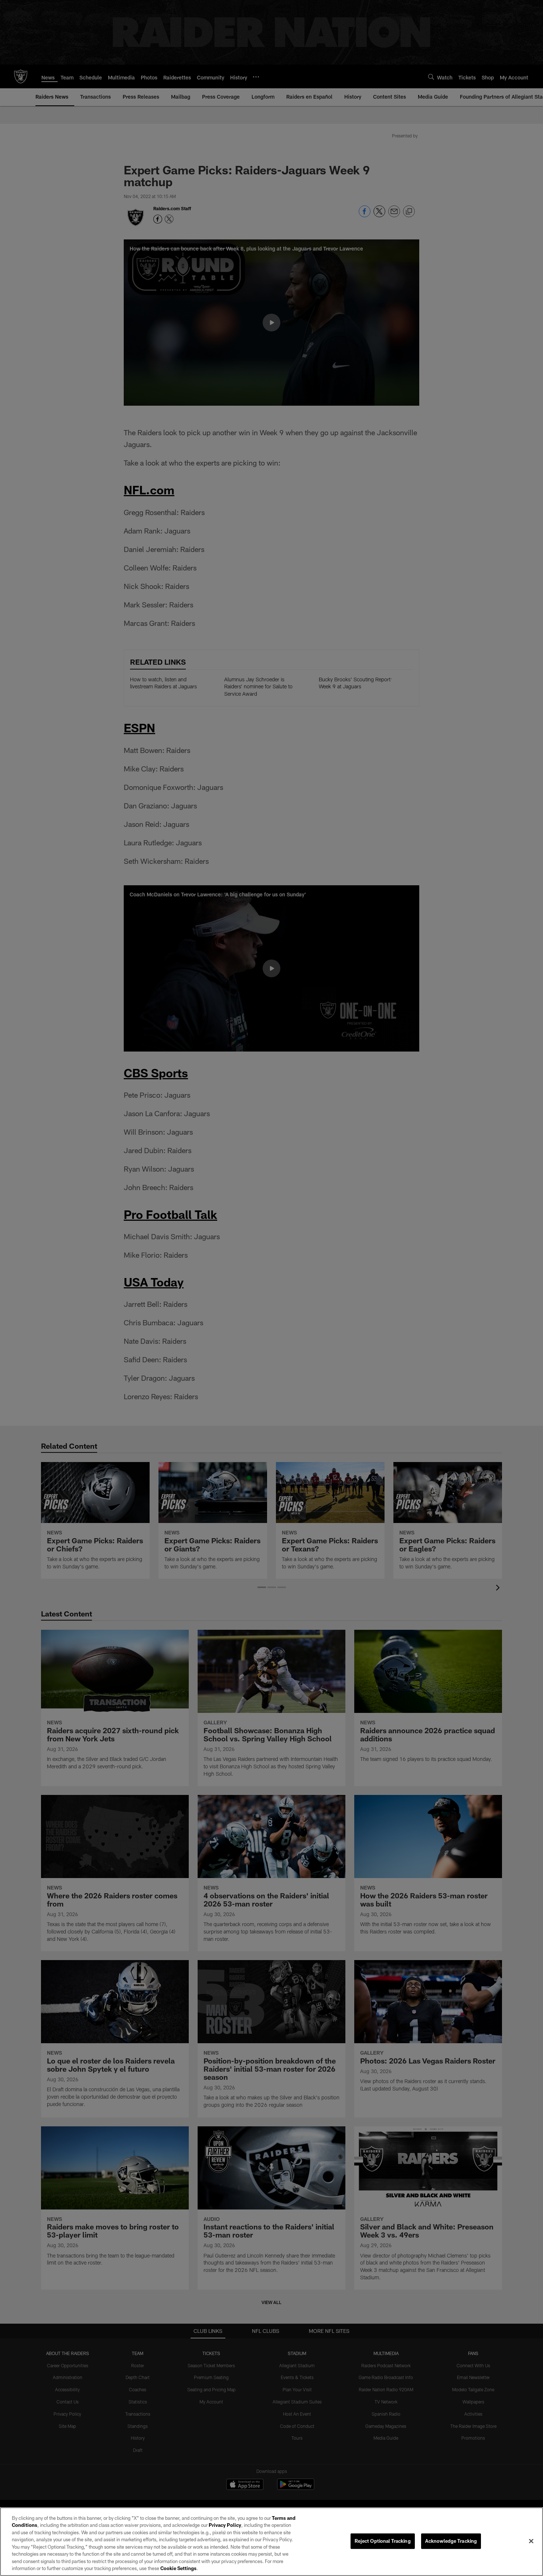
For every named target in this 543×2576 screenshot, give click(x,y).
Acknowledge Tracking (451, 2541)
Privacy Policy (225, 2525)
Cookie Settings (178, 2568)
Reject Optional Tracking (383, 2541)
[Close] (531, 2541)
